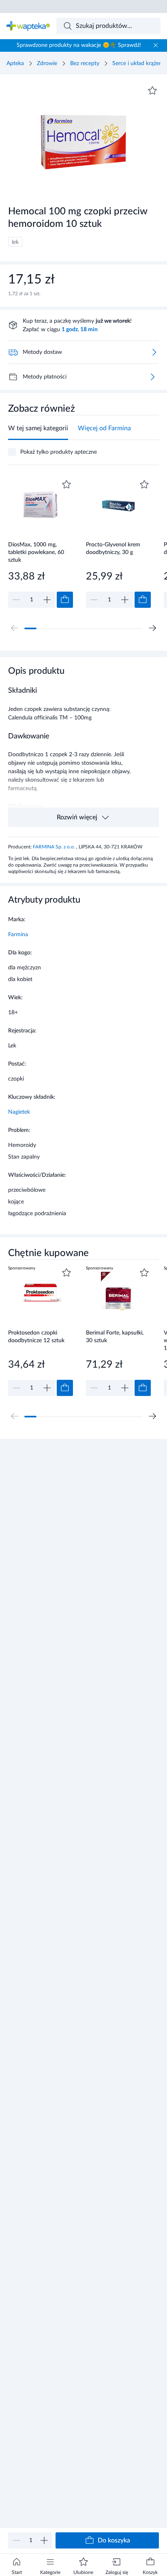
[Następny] (152, 628)
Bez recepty (85, 63)
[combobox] (109, 26)
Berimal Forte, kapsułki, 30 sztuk (115, 1337)
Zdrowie (47, 63)
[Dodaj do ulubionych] (152, 91)
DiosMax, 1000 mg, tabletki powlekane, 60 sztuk (36, 552)
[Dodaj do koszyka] (65, 600)
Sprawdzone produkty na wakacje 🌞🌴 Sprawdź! (79, 45)
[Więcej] (152, 377)
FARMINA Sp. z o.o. (55, 847)
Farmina (18, 935)
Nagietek (19, 1112)
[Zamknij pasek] (156, 45)
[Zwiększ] (44, 2540)
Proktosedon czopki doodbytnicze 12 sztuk (36, 1337)
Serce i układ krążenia (139, 63)
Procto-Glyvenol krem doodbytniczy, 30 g (113, 549)
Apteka (15, 63)
